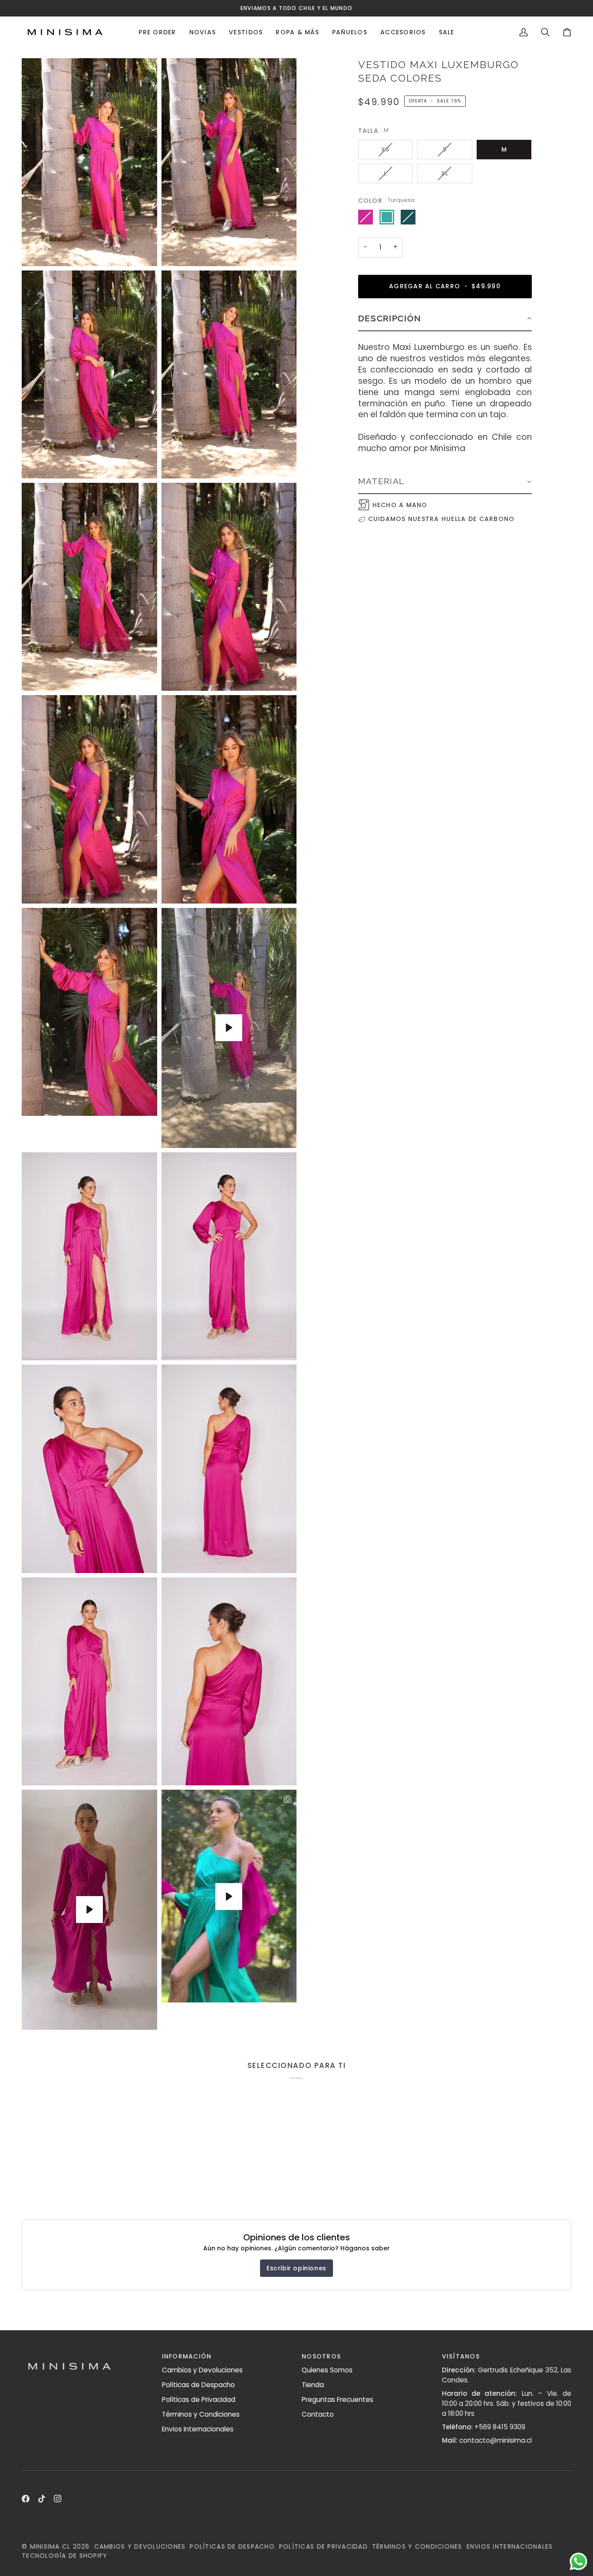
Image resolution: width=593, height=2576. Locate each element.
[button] (157, 32)
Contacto (318, 2414)
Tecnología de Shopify (64, 2556)
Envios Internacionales (198, 2429)
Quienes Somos (327, 2370)
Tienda (313, 2385)
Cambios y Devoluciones (202, 2370)
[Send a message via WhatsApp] (578, 2561)
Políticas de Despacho (198, 2385)
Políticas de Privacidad (199, 2400)
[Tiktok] (42, 2499)
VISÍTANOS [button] (461, 2356)
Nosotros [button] (321, 2356)
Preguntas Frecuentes (338, 2400)
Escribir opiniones (296, 2268)
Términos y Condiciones (201, 2414)
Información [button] (187, 2356)
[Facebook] (26, 2499)
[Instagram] (58, 2499)
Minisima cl (50, 2546)
